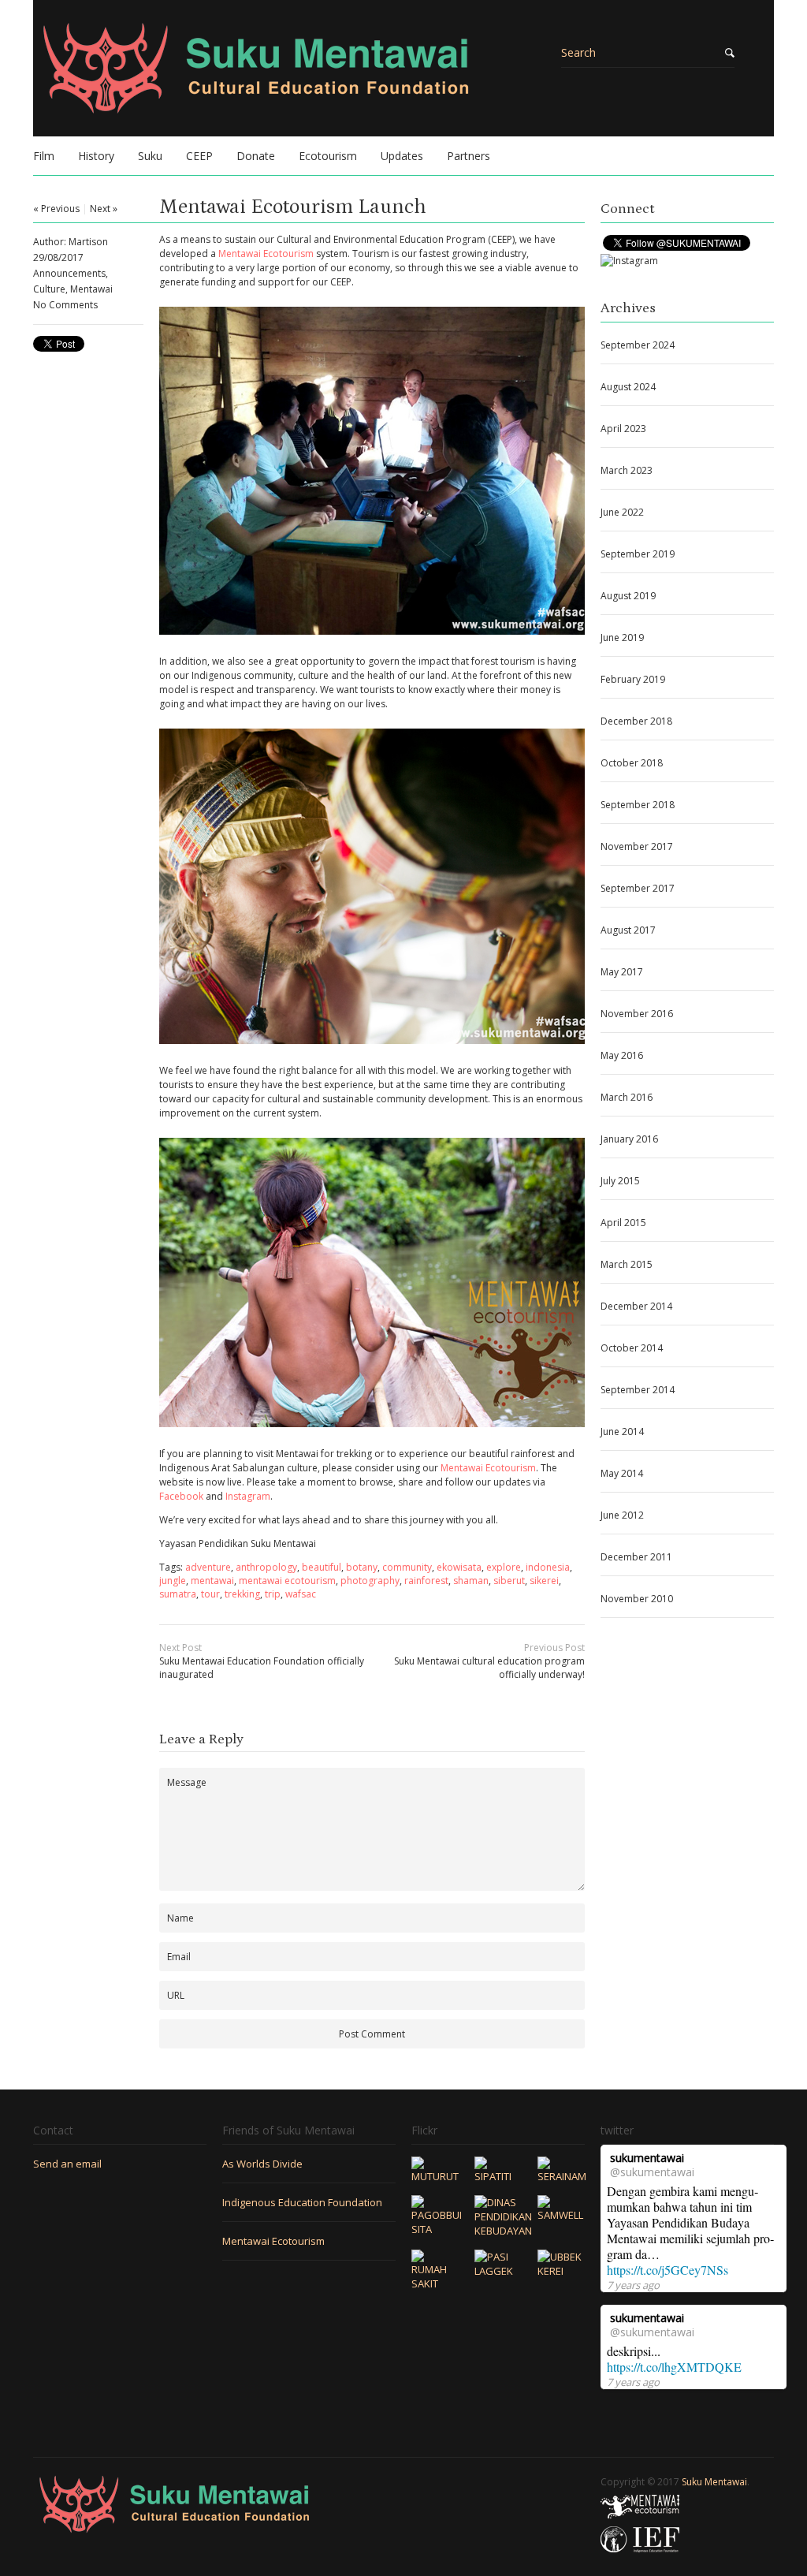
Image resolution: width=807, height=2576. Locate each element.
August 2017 (628, 930)
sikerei (544, 1581)
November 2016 (637, 1014)
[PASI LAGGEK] (498, 2271)
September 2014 (638, 1390)
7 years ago (633, 2285)
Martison (88, 242)
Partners (469, 156)
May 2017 (622, 972)
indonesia (548, 1567)
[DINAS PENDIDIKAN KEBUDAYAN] (503, 2231)
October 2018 (632, 763)
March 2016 (627, 1097)
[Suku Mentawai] (309, 78)
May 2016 (622, 1055)
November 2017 (637, 846)
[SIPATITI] (498, 2176)
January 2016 (629, 1139)
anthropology (266, 1567)
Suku (150, 156)
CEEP (199, 156)
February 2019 (633, 679)
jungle (173, 1581)
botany (362, 1567)
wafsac (301, 1594)
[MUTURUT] (435, 2176)
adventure (208, 1567)
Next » (104, 209)
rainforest (426, 1581)
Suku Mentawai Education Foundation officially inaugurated (262, 1661)
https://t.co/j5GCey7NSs (668, 2270)
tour (210, 1594)
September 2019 (638, 554)
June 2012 (622, 1515)
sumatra (178, 1594)
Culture (49, 289)
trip (273, 1594)
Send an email (67, 2164)
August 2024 (628, 387)
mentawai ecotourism (287, 1581)
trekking (242, 1594)
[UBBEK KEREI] (561, 2271)
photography (370, 1581)
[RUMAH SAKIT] (435, 2283)
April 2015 (623, 1223)
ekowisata (459, 1567)
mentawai (212, 1581)
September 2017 (638, 888)
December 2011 (636, 1557)
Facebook (181, 1496)
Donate (256, 156)
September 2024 (638, 345)
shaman (471, 1581)
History (96, 156)
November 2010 (637, 1599)
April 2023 (623, 429)
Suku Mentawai (714, 2482)
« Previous (56, 209)
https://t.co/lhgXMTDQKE (674, 2367)
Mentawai (91, 289)
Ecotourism (328, 156)
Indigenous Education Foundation (302, 2202)
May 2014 (622, 1473)
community (407, 1567)
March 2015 (627, 1264)
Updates (402, 156)
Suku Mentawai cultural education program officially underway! (489, 1661)
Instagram (248, 1496)
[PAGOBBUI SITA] (437, 2229)
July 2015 (620, 1181)
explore (504, 1567)
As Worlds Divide (262, 2164)
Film (44, 156)
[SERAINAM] (562, 2176)
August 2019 (628, 596)
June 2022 (622, 512)
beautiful (322, 1567)
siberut (509, 1581)
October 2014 (632, 1348)
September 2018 (638, 805)
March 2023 (627, 470)
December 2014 (636, 1306)
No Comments (65, 305)
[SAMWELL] (561, 2215)
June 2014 (622, 1432)
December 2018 (636, 721)
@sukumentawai (652, 2172)
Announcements (69, 273)
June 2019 (622, 637)
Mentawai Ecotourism (266, 253)
